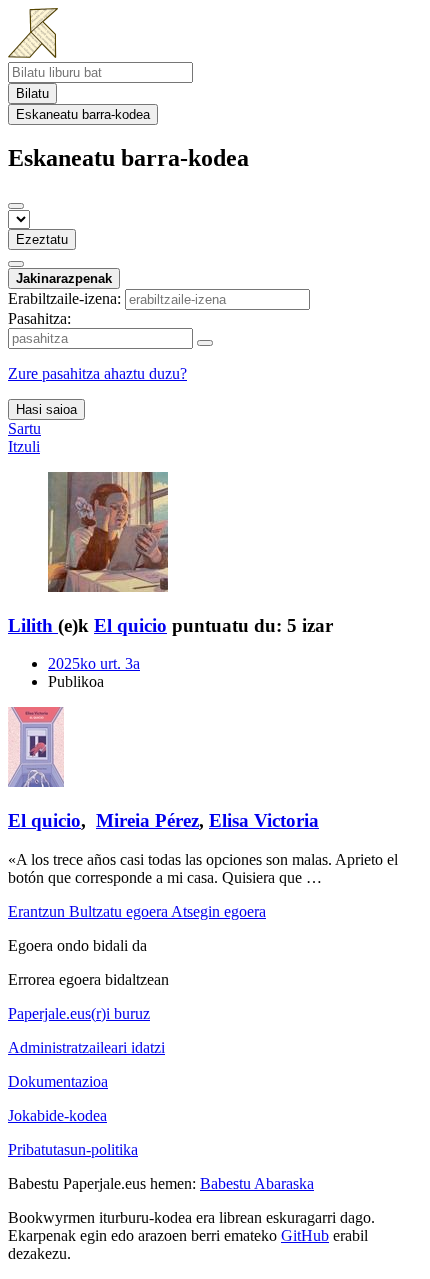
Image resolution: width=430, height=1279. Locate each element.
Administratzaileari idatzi (86, 1047)
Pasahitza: (39, 318)
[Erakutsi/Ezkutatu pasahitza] (205, 343)
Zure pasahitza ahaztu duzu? (97, 373)
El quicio (130, 625)
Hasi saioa (46, 409)
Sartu (24, 428)
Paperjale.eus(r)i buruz (79, 1013)
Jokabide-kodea (57, 1115)
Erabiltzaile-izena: (64, 298)
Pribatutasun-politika (73, 1149)
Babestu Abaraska (257, 1183)
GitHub (305, 1235)
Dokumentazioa (58, 1081)
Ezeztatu (42, 239)
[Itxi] (16, 206)
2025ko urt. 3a (94, 663)
